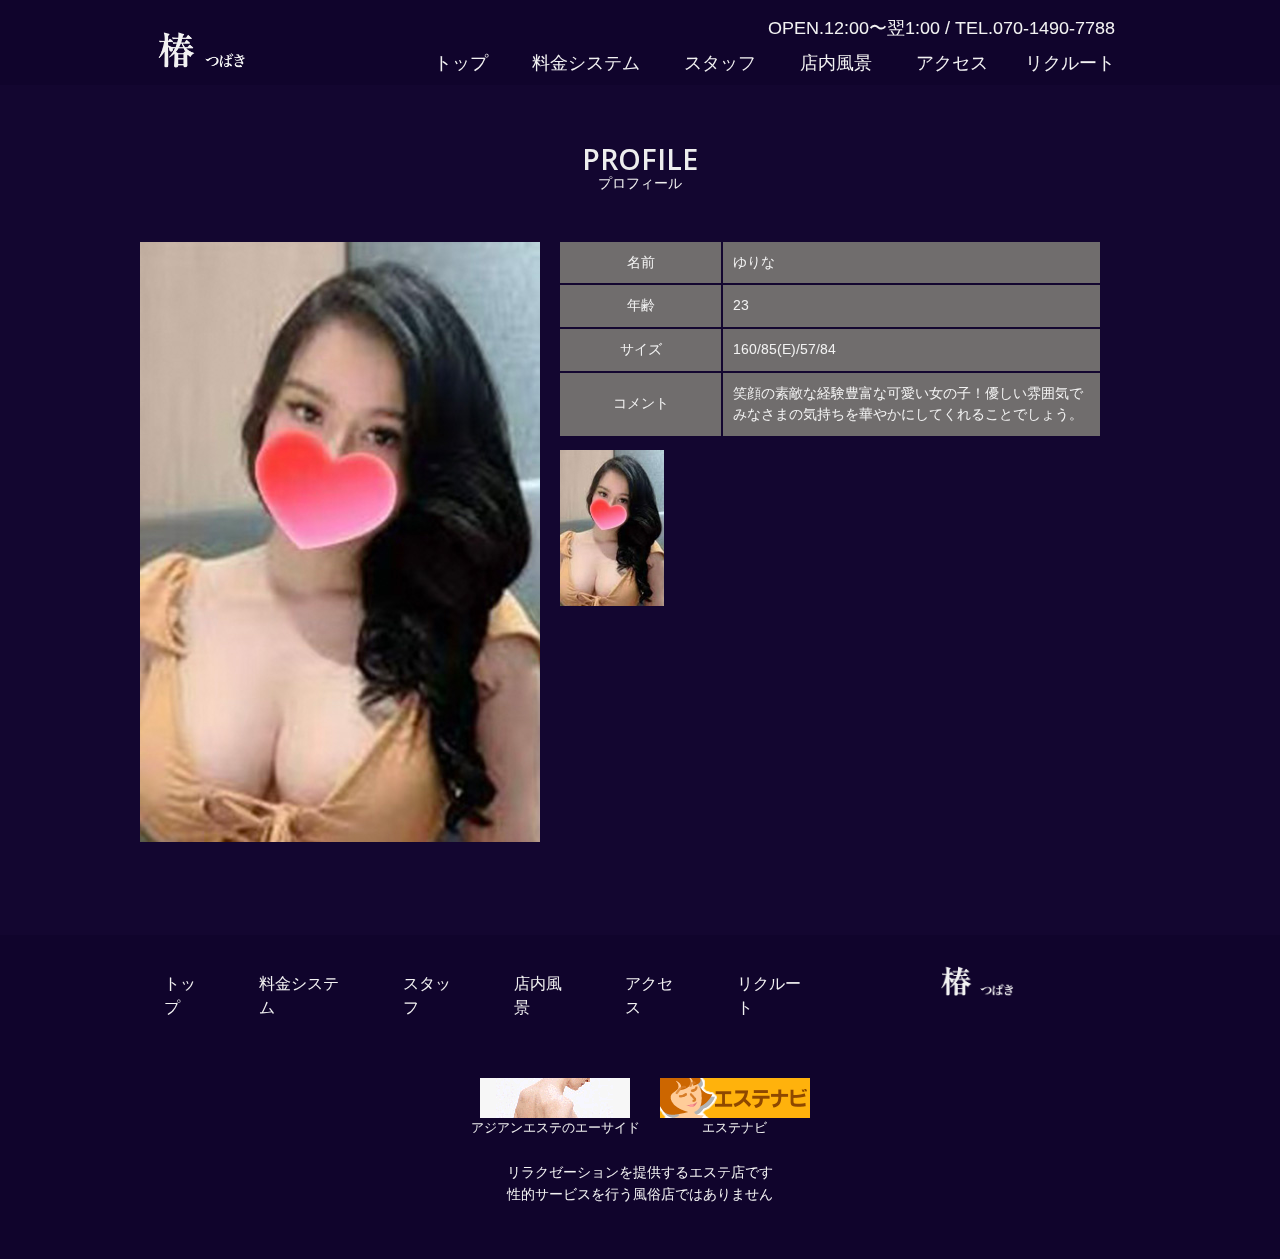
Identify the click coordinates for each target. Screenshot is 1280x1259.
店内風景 (836, 63)
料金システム (586, 63)
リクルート (1070, 63)
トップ (461, 63)
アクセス (952, 63)
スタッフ (720, 63)
